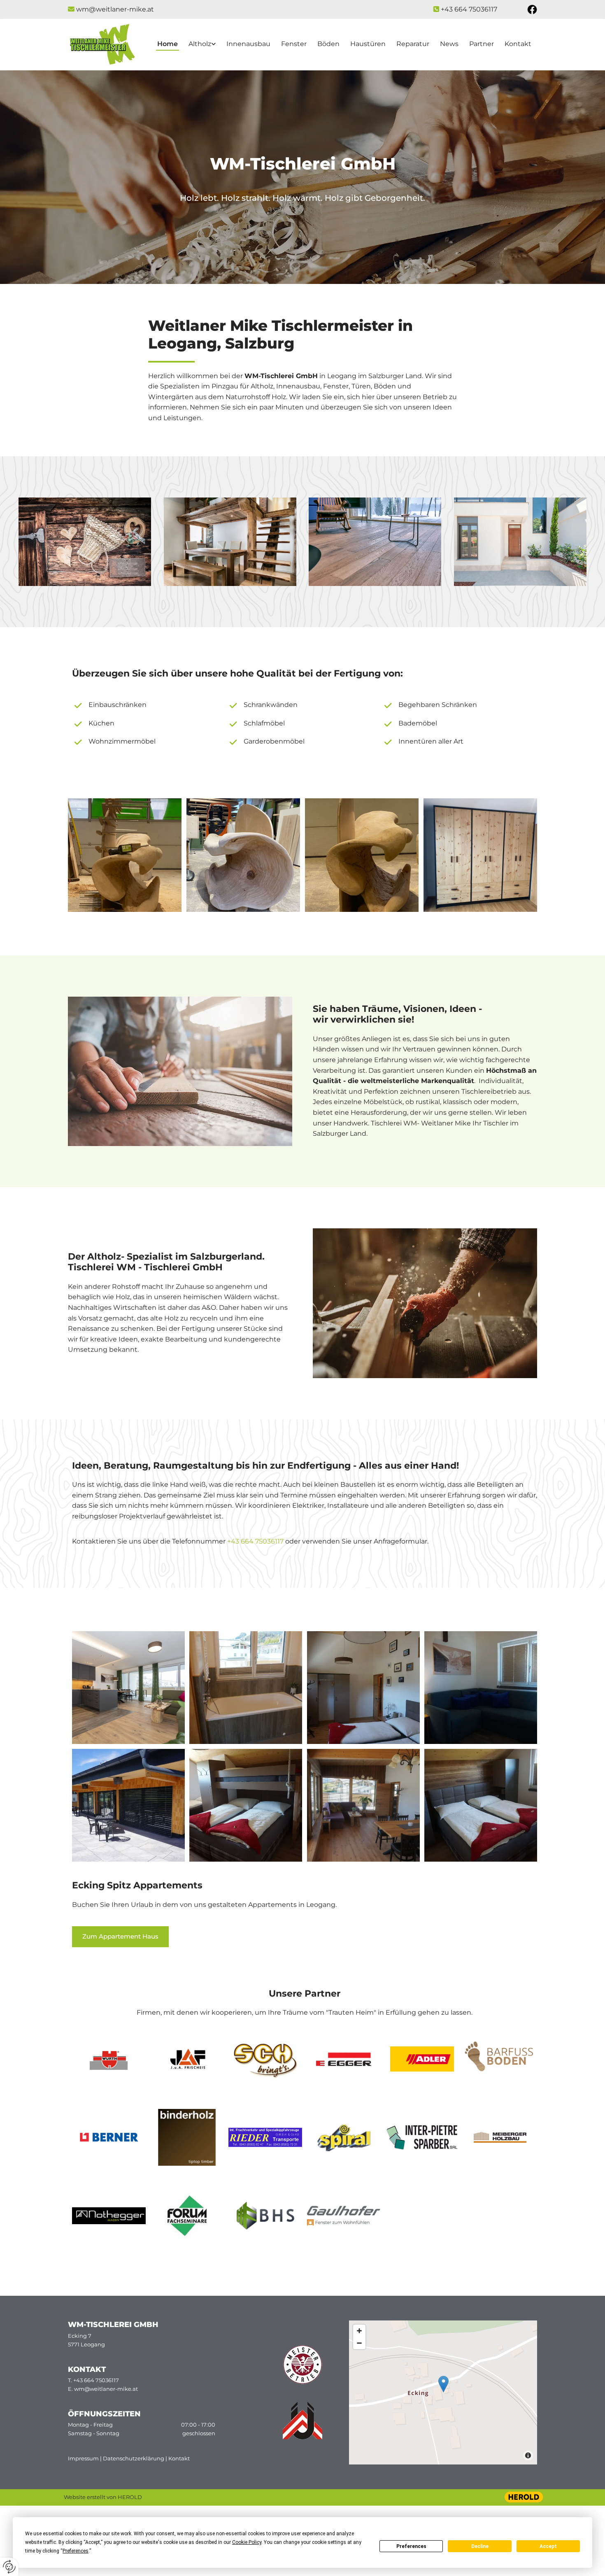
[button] (120, 1937)
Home (168, 44)
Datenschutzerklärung (134, 2458)
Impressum (83, 2458)
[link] (202, 45)
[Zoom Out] (359, 2343)
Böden (328, 44)
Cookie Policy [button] (247, 2542)
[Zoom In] (359, 2331)
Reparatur (413, 44)
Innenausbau (248, 44)
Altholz (200, 44)
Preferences (411, 2546)
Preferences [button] (76, 2551)
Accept (548, 2546)
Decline (480, 2546)
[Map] (443, 2392)
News (449, 44)
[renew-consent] (9, 2567)
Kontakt (518, 44)
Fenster (294, 44)
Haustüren (368, 44)
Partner (482, 44)
